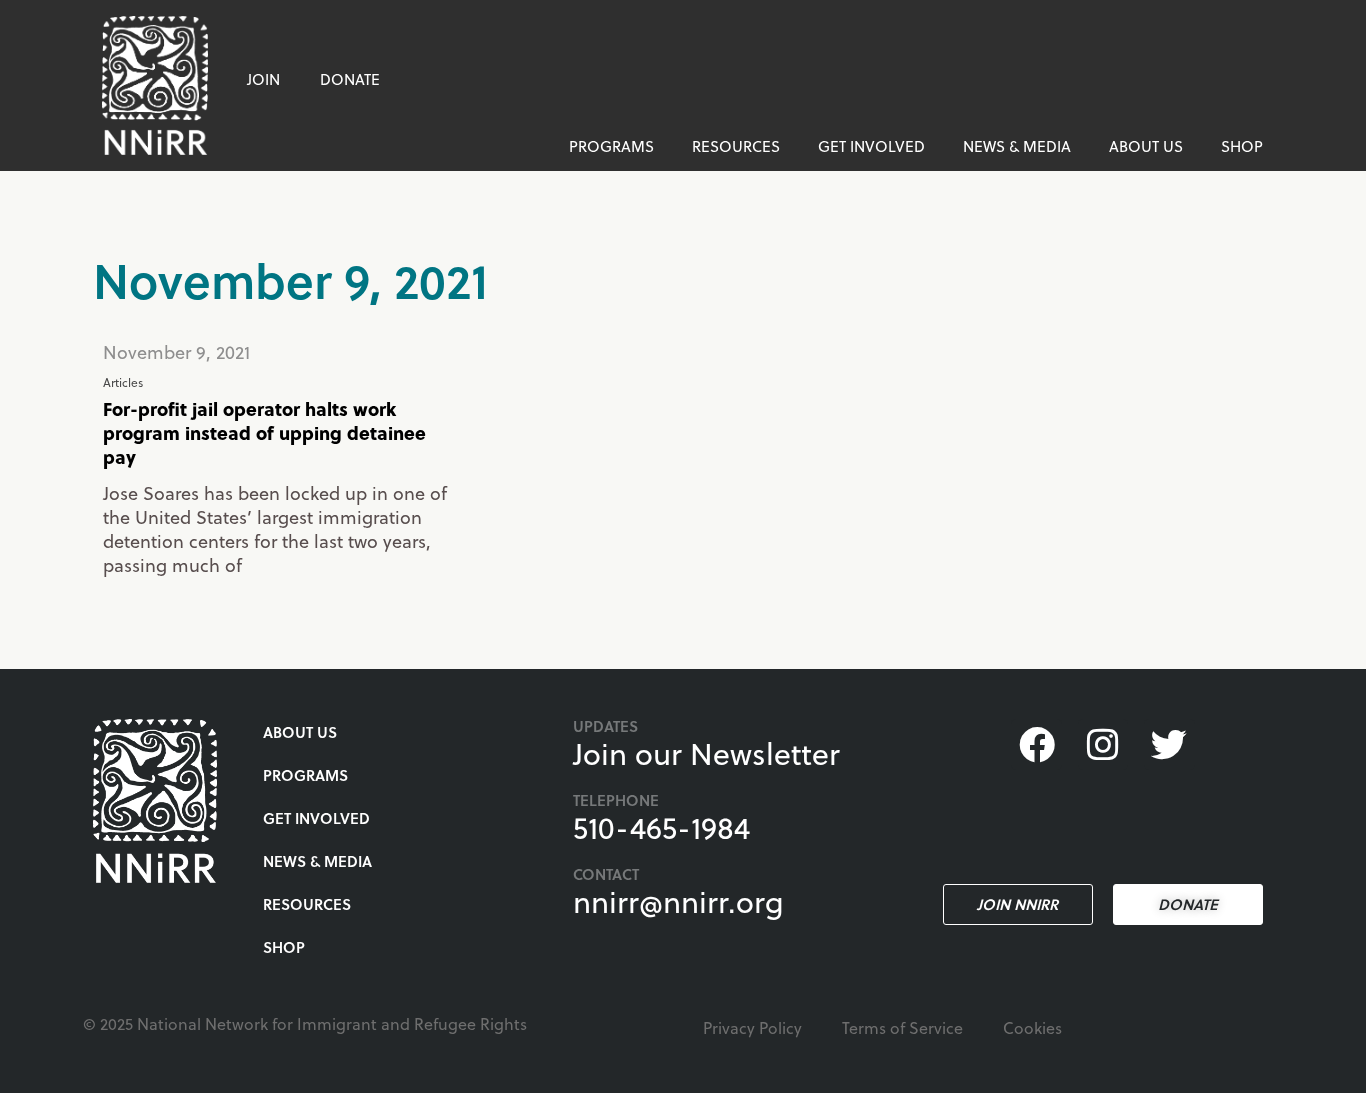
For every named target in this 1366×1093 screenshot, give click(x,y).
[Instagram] (1103, 744)
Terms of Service (902, 1027)
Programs (611, 146)
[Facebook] (1036, 744)
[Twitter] (1169, 744)
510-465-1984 (661, 827)
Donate (350, 79)
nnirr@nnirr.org (678, 901)
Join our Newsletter (706, 753)
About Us (1146, 146)
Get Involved (871, 146)
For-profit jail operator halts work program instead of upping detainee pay (264, 432)
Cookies (1032, 1027)
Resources (736, 146)
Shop (1242, 146)
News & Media (1017, 146)
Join (263, 79)
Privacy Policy (752, 1027)
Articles (123, 382)
